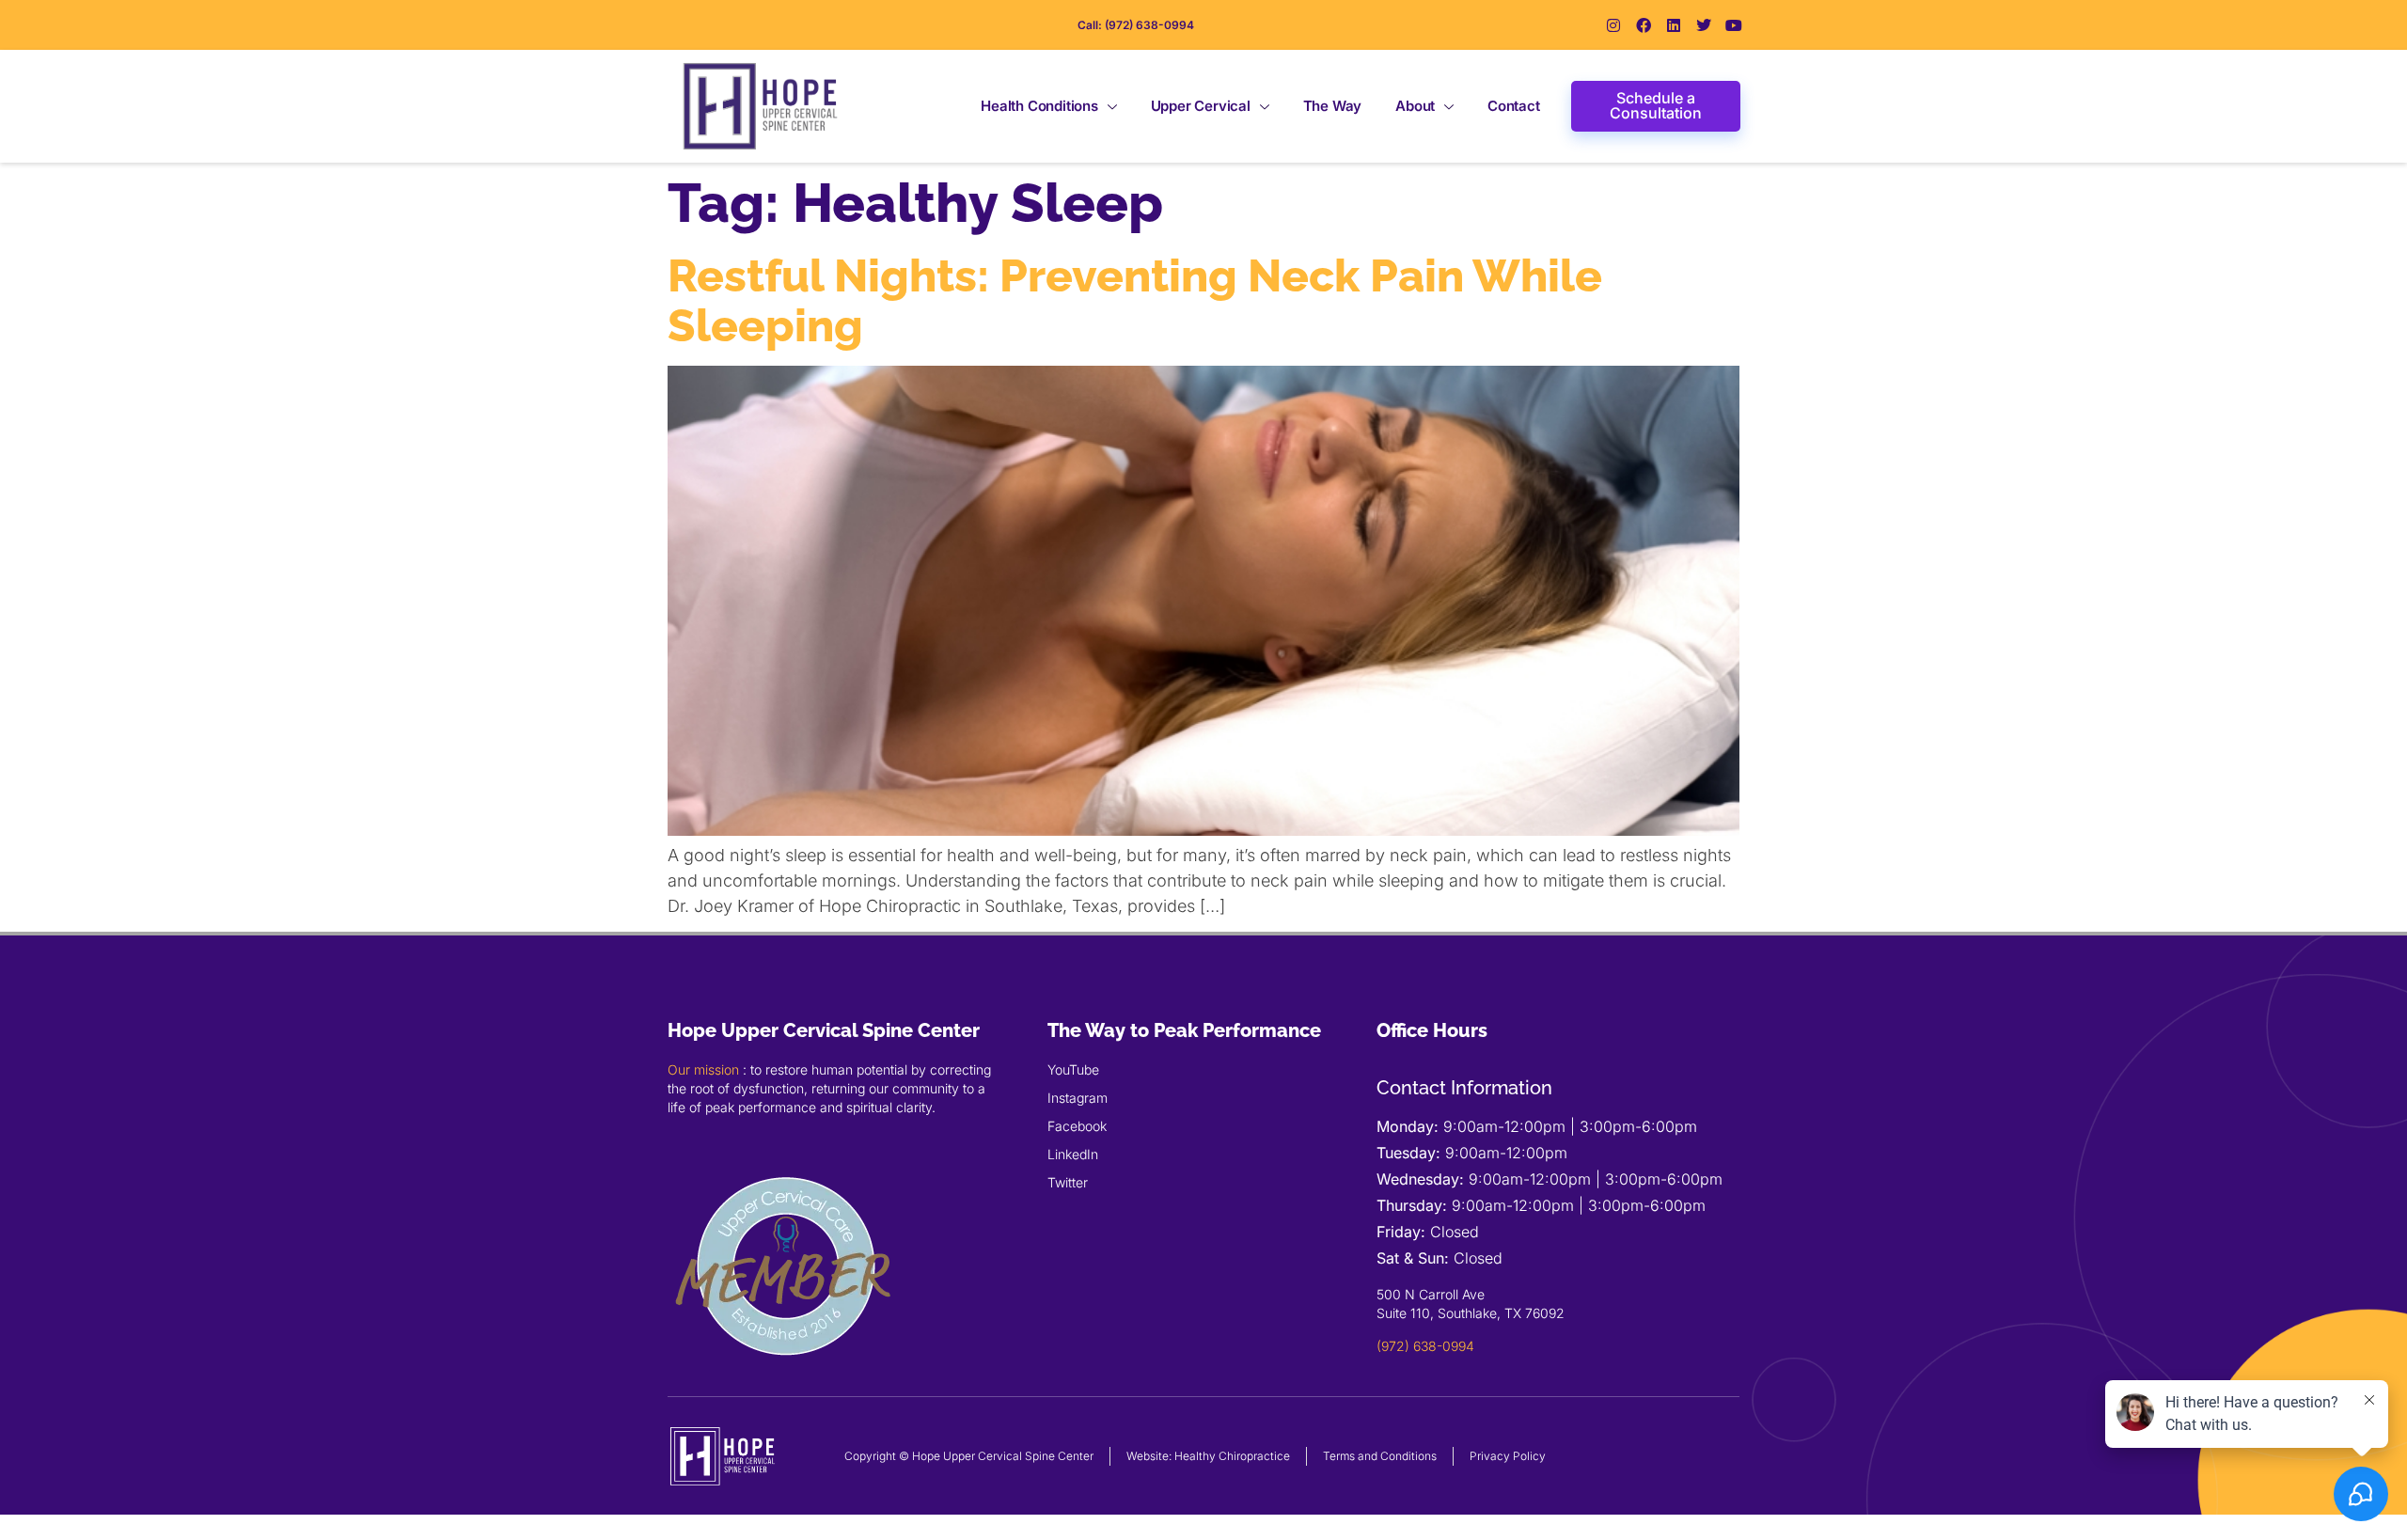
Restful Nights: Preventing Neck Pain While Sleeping (1135, 300)
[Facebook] (1644, 25)
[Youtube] (1734, 25)
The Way (1333, 106)
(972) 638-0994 (1425, 1346)
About (1415, 106)
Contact (1514, 106)
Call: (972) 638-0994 (1136, 25)
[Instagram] (1613, 25)
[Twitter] (1704, 25)
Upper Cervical (1201, 106)
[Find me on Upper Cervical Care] (785, 1379)
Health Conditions (1039, 106)
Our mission (703, 1069)
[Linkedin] (1674, 25)
